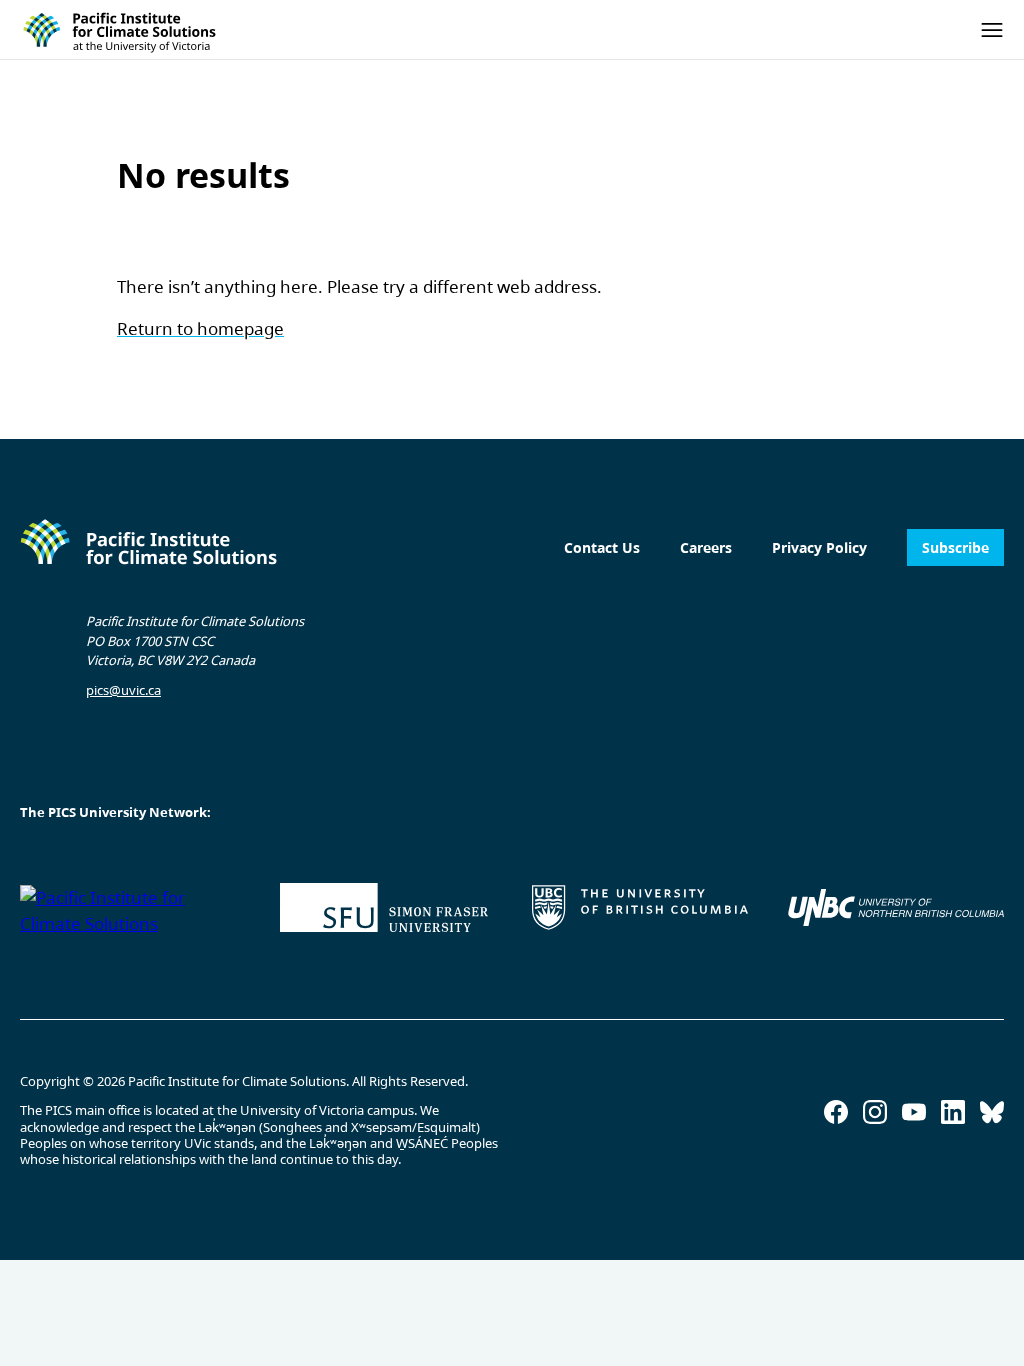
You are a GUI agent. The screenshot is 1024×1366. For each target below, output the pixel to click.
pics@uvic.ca (123, 690)
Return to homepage (200, 328)
